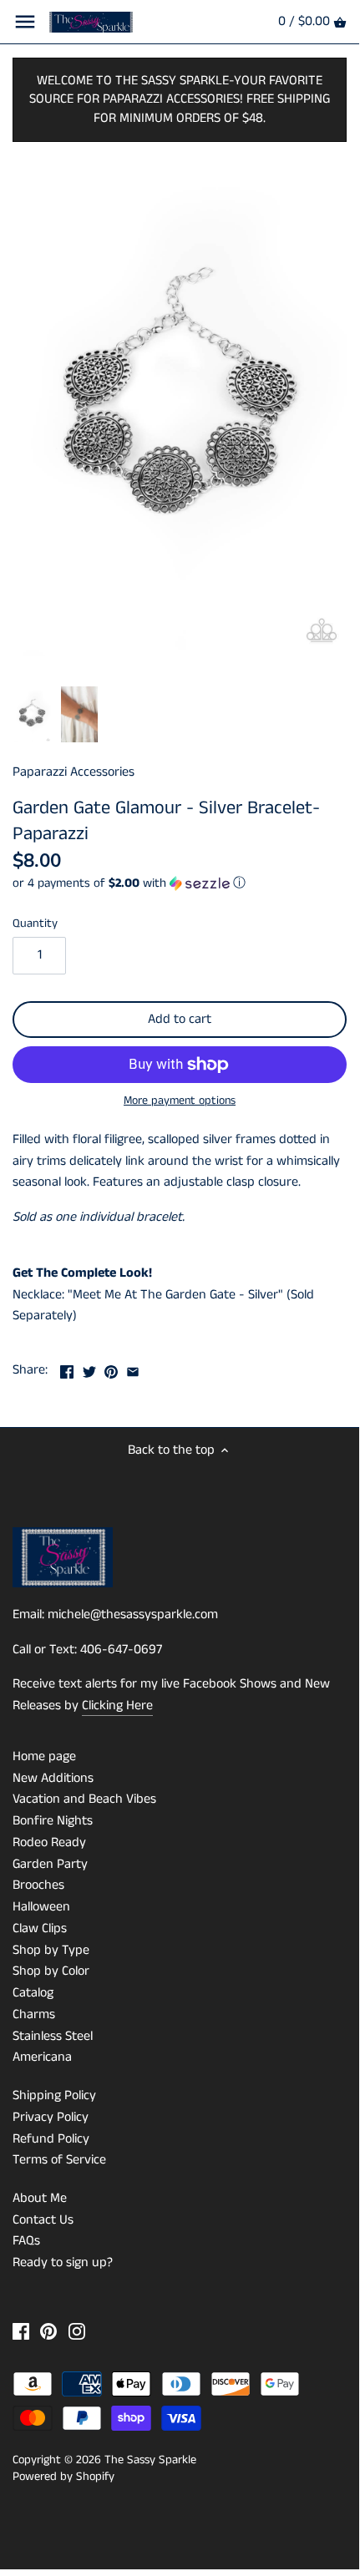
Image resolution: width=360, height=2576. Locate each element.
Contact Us (43, 2220)
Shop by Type (51, 1950)
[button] (180, 883)
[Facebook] (21, 2331)
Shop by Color (51, 1971)
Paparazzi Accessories (74, 772)
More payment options (180, 1101)
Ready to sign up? (63, 2262)
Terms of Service (59, 2160)
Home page (44, 1756)
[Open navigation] (25, 22)
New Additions (53, 1778)
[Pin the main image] (111, 1368)
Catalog (33, 1993)
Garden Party (50, 1864)
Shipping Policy (54, 2095)
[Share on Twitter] (89, 1368)
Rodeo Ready (49, 1842)
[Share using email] (133, 1368)
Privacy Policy (51, 2117)
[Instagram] (77, 2331)
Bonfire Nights (53, 1821)
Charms (34, 2014)
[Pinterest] (48, 2331)
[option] (32, 715)
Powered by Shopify (63, 2477)
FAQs (26, 2241)
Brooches (38, 1885)
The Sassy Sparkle (150, 2460)
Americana (42, 2057)
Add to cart (180, 1019)
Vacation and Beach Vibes (84, 1799)
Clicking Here (117, 1706)
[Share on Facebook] (67, 1368)
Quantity (35, 924)
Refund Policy (51, 2139)
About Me (40, 2198)
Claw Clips (40, 1928)
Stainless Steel (53, 2036)
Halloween (41, 1907)
